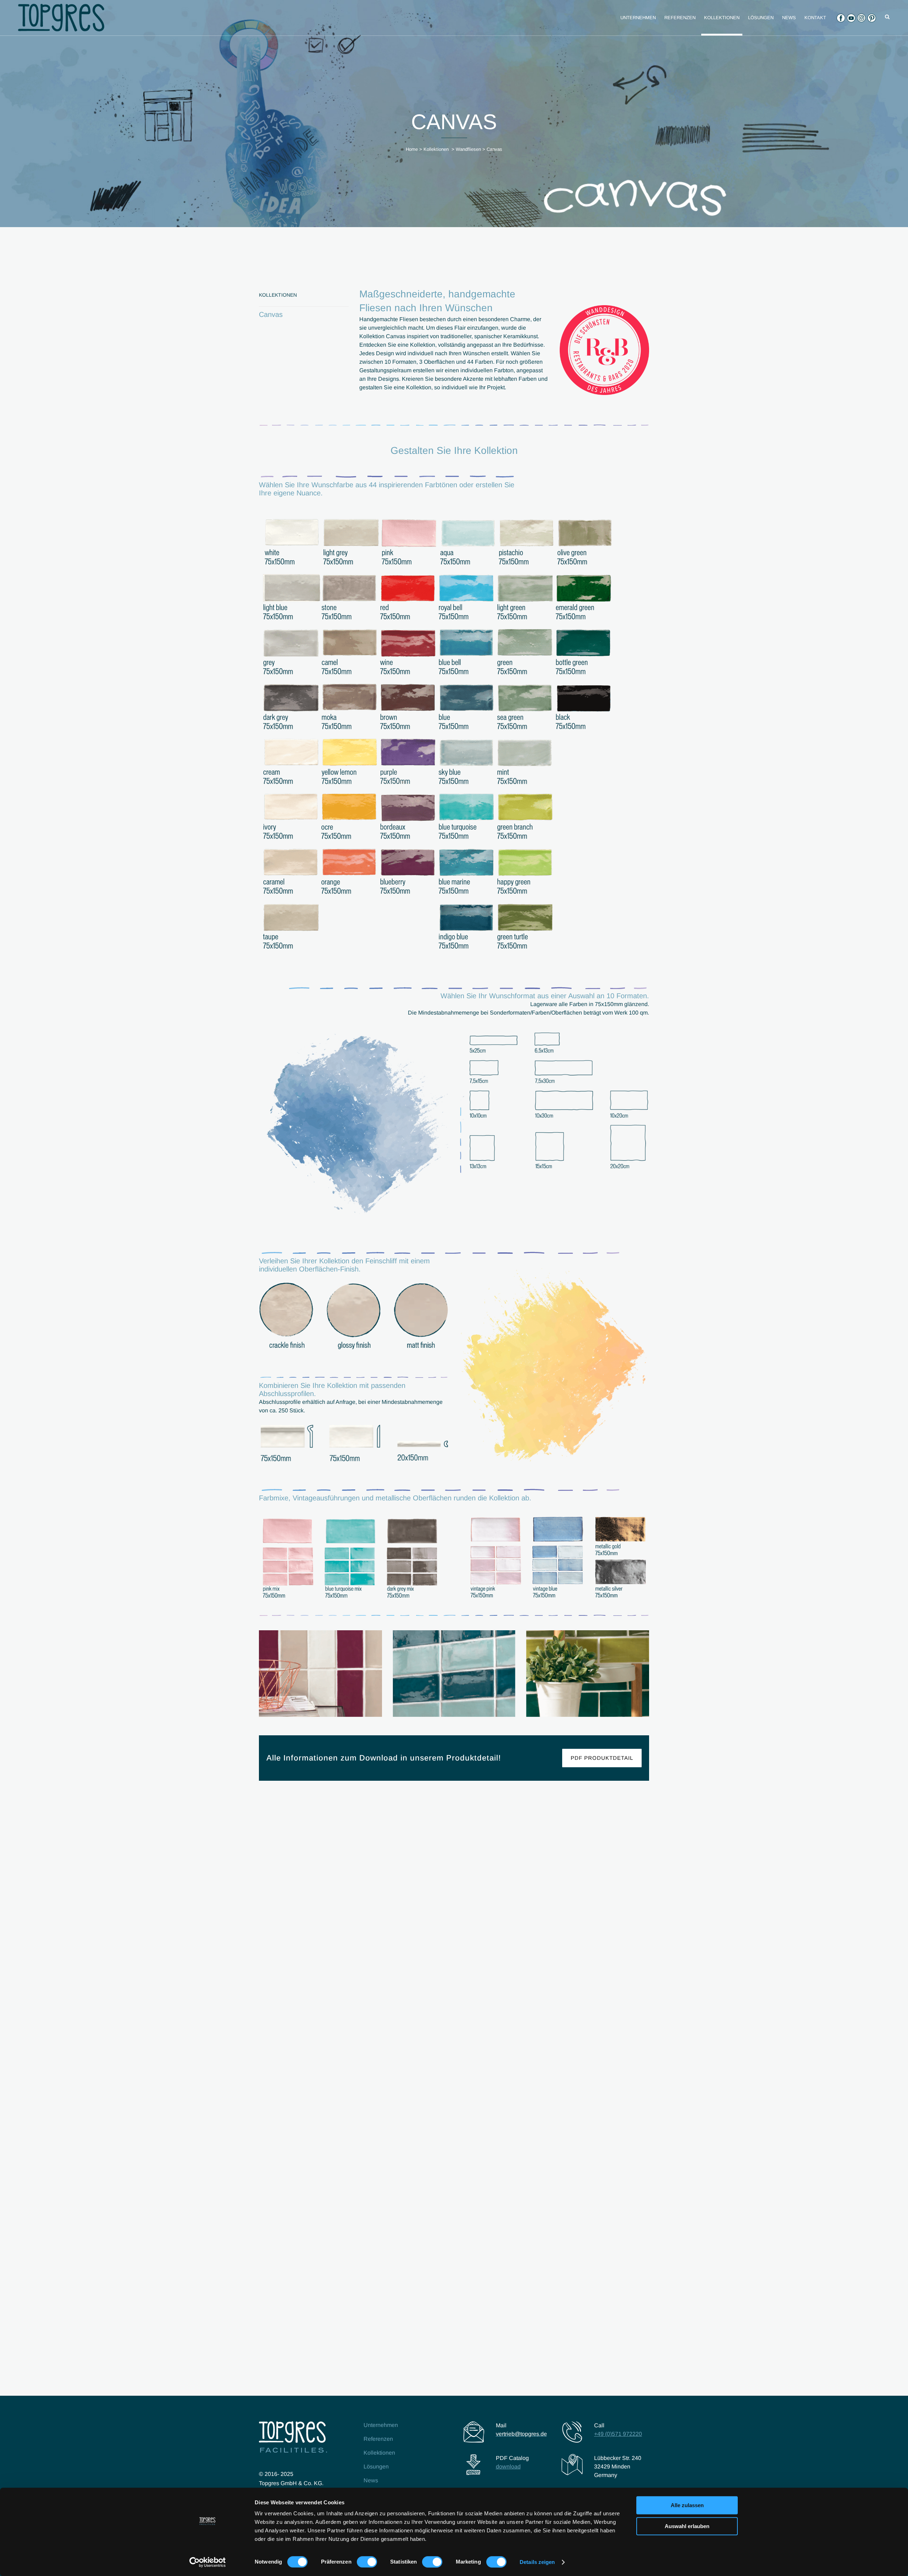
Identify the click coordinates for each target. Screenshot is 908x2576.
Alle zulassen (687, 2505)
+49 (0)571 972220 (618, 2434)
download (508, 2467)
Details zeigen (537, 2562)
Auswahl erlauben (687, 2526)
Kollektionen (436, 149)
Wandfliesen (468, 149)
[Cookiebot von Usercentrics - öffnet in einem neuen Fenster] (208, 2562)
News (371, 2480)
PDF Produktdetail (602, 1758)
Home (412, 149)
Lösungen (376, 2467)
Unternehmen (381, 2425)
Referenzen (378, 2439)
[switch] (367, 2562)
